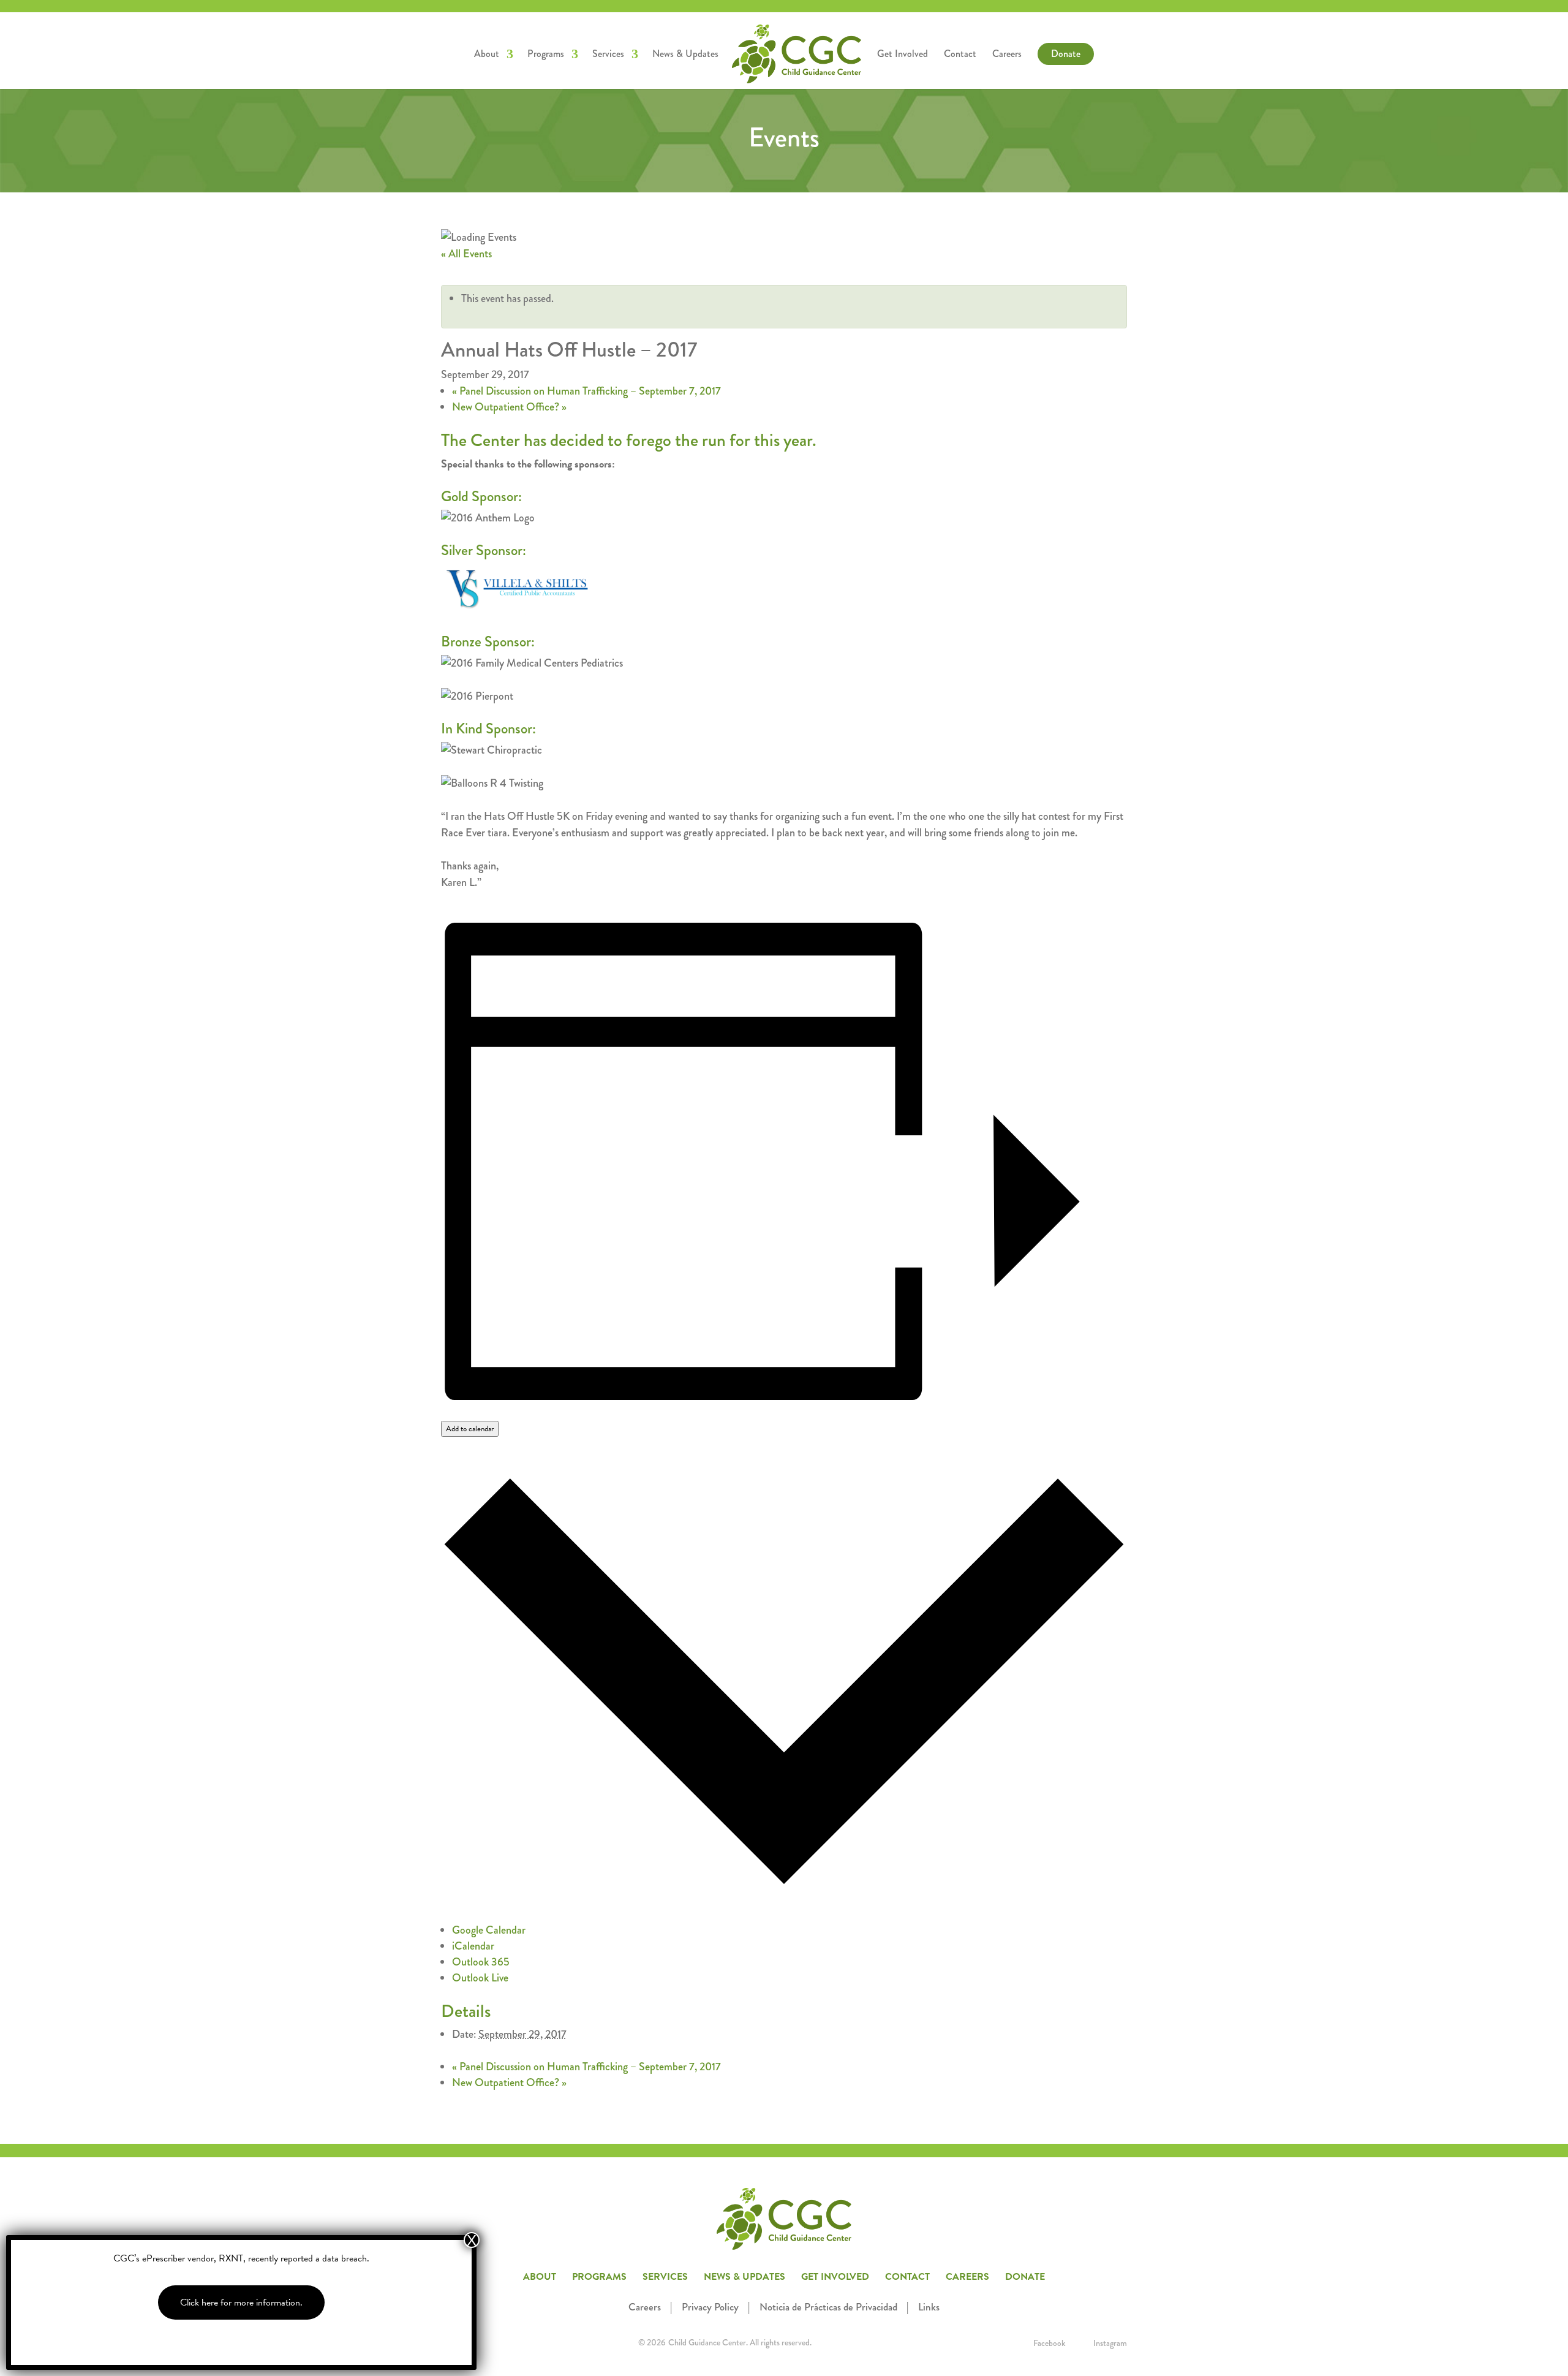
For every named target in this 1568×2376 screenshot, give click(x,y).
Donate (1066, 54)
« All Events (466, 254)
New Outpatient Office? (509, 407)
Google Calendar (489, 1930)
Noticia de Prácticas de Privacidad (828, 2307)
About (487, 55)
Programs (546, 55)
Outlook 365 (481, 1962)
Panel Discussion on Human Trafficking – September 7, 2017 (586, 391)
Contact (960, 55)
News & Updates (685, 55)
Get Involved (903, 55)
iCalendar (473, 1946)
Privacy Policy (710, 2307)
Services (608, 55)
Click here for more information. (241, 2302)
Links (929, 2307)
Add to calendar (470, 1429)
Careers (1007, 55)
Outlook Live (480, 1978)
